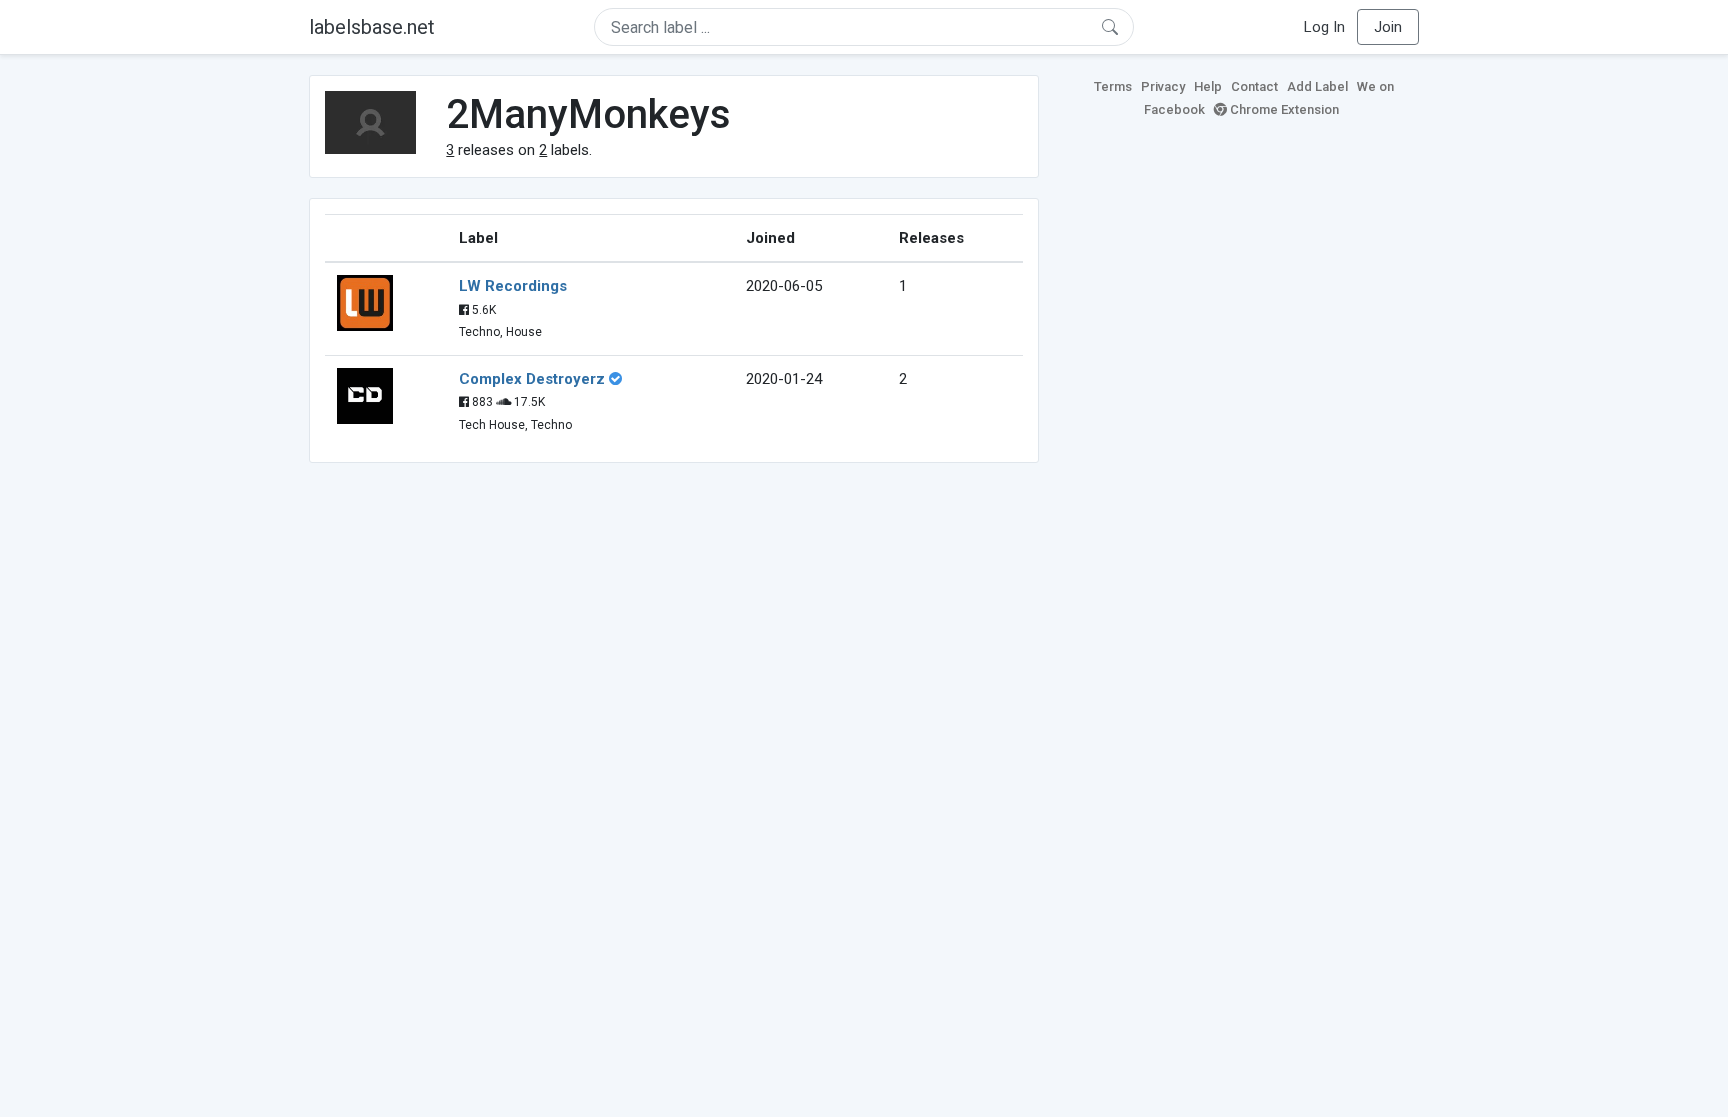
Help (1208, 86)
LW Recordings (513, 286)
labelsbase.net (372, 27)
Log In (1324, 27)
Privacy (1163, 86)
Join (1388, 27)
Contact (1254, 86)
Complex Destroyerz (532, 379)
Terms (1113, 86)
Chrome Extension (1283, 109)
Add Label (1317, 86)
